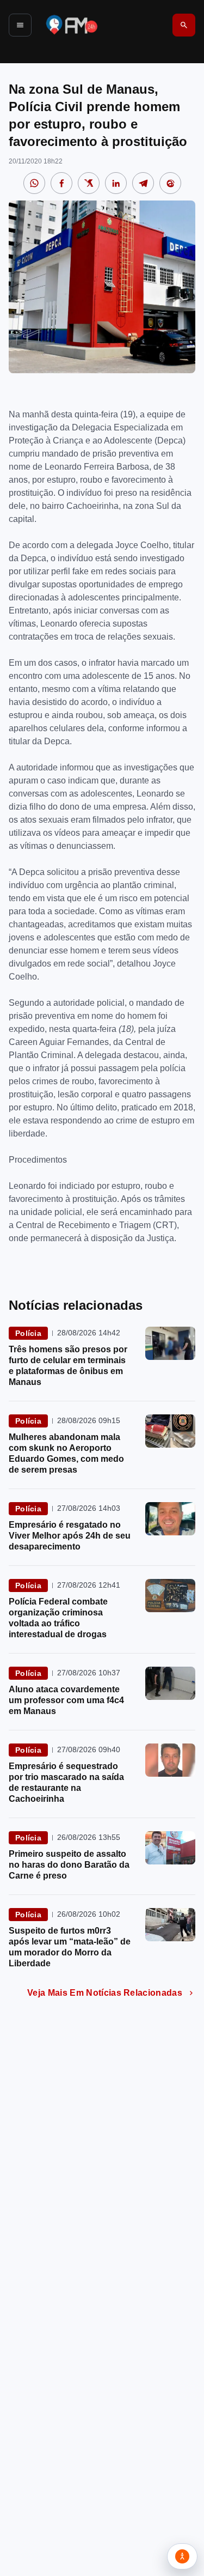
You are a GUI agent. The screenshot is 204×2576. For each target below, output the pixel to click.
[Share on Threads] (170, 183)
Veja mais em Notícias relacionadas (105, 1993)
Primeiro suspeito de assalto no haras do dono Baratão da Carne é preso (69, 1865)
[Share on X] (89, 183)
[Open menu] (20, 25)
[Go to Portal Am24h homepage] (72, 25)
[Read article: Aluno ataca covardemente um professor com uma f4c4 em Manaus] (170, 1683)
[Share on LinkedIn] (116, 183)
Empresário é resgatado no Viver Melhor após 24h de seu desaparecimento (70, 1536)
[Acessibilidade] (182, 2556)
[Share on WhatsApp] (34, 183)
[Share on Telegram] (143, 183)
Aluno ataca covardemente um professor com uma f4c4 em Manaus (66, 1700)
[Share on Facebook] (61, 183)
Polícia (28, 1333)
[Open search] (184, 25)
